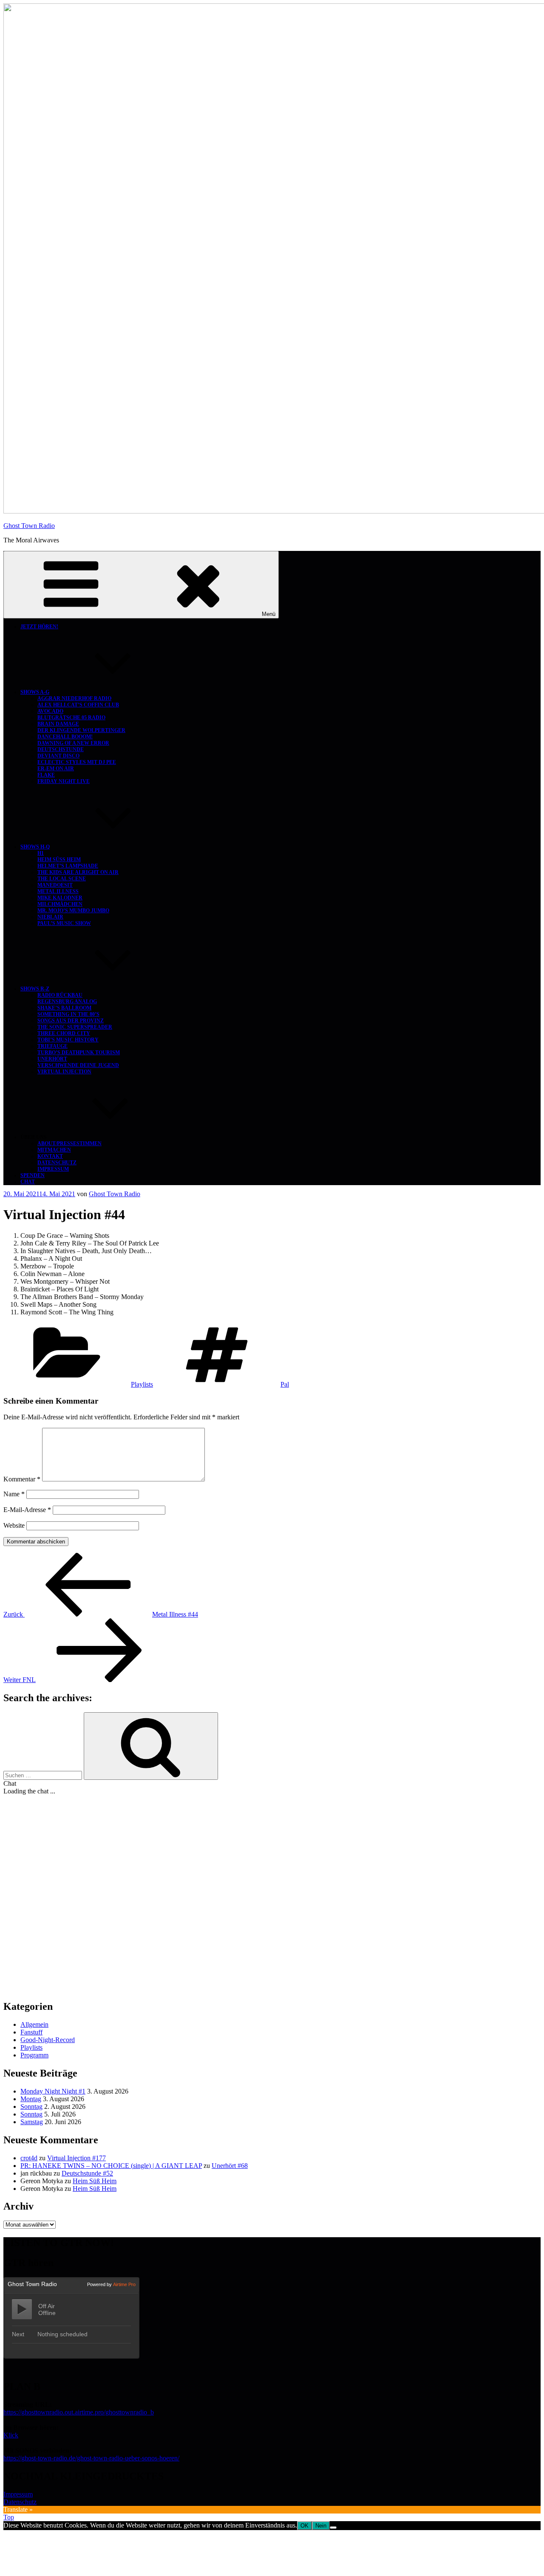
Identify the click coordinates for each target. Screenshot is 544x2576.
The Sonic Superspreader (75, 1027)
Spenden (33, 1175)
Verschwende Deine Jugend (78, 1065)
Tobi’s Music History (68, 1040)
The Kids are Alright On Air (78, 872)
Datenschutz (57, 1163)
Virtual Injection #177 (76, 2158)
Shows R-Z (35, 989)
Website (14, 1525)
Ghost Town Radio (29, 526)
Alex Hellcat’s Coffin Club (78, 705)
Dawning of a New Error (73, 743)
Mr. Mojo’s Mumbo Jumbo (73, 911)
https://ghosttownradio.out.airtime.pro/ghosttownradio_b (79, 2412)
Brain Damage (58, 724)
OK (305, 2526)
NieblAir (50, 917)
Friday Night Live (64, 781)
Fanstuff (31, 2032)
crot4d (29, 2158)
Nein (321, 2526)
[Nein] (333, 2528)
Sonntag (31, 2106)
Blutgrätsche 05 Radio (71, 718)
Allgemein (34, 2024)
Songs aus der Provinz (71, 1021)
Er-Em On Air (56, 769)
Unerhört (52, 1059)
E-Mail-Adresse (27, 1510)
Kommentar (22, 1479)
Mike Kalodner (60, 898)
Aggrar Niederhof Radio (74, 698)
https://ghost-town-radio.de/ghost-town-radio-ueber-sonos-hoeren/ (91, 2458)
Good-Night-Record (48, 2040)
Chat (28, 1182)
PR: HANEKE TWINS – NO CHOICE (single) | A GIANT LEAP (111, 2166)
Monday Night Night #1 (53, 2091)
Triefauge (52, 1046)
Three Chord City (64, 1033)
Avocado (50, 711)
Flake (46, 775)
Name (14, 1494)
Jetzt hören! (39, 627)
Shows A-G (35, 692)
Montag (31, 2099)
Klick (11, 2435)
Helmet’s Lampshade (68, 866)
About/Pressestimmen (69, 1143)
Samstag (32, 2122)
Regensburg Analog (67, 1001)
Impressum (53, 1169)
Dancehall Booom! (65, 737)
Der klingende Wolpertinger (81, 730)
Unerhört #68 (230, 2166)
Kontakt (50, 1156)
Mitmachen (54, 1150)
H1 (41, 853)
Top (9, 2517)
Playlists (142, 1384)
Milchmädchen (60, 904)
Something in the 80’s (68, 1014)
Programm (34, 2055)
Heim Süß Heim (59, 860)
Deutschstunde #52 (87, 2173)
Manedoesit (55, 885)
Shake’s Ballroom (64, 1008)
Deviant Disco (58, 756)
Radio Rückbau (60, 995)
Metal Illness (58, 891)
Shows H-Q (35, 847)
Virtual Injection (64, 1072)
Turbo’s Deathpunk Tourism (79, 1053)
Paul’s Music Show (64, 923)
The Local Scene (62, 879)
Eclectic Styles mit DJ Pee (77, 762)
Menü (269, 614)
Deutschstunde (61, 749)
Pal (285, 1384)
